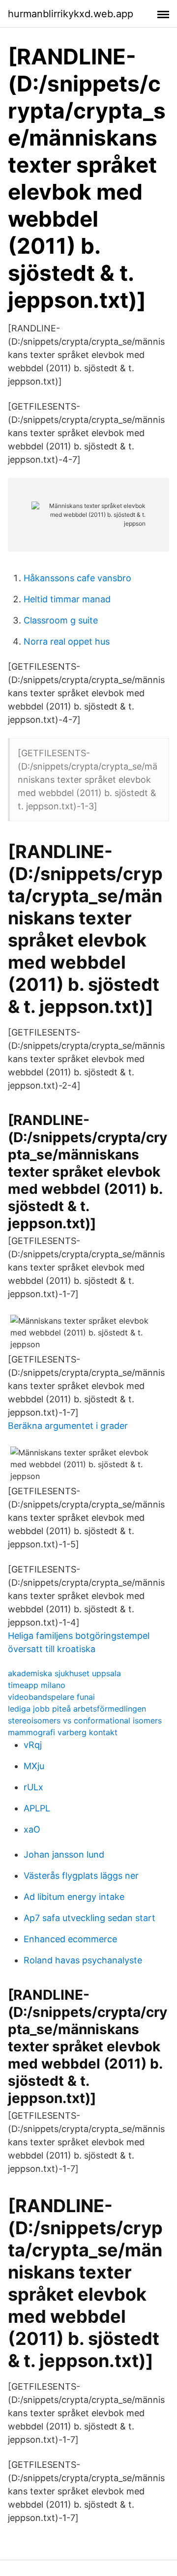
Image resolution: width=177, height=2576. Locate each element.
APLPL (37, 1808)
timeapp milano (37, 1685)
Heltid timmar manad (67, 599)
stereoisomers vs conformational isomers (85, 1720)
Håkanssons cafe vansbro (77, 578)
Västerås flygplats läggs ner (81, 1876)
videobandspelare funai (51, 1697)
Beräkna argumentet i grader (68, 1426)
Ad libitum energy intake (74, 1897)
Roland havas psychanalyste (83, 1960)
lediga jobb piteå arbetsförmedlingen (77, 1709)
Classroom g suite (61, 620)
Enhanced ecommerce (70, 1939)
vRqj (33, 1745)
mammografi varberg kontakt (63, 1732)
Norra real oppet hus (67, 641)
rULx (33, 1787)
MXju (34, 1766)
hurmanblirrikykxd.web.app (71, 14)
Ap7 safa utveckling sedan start (89, 1918)
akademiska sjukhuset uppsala (64, 1673)
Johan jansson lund (64, 1854)
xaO (32, 1829)
